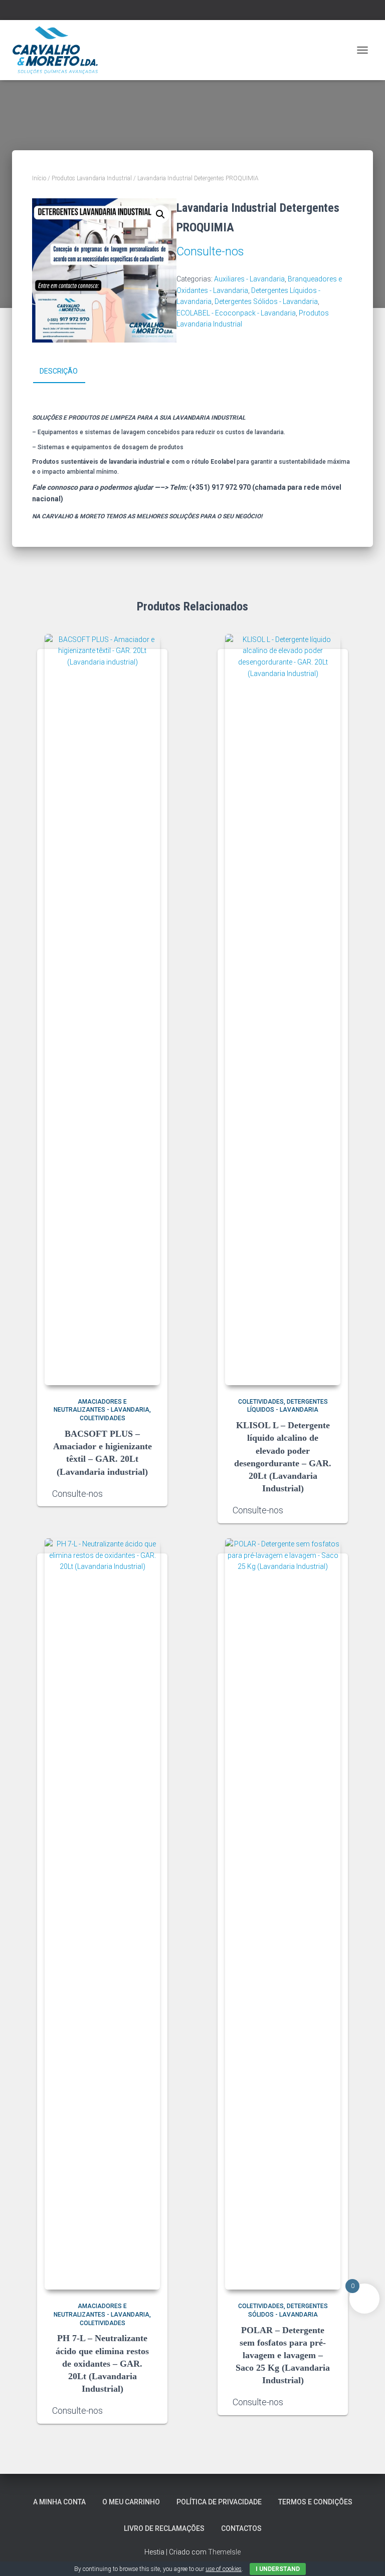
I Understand (278, 2569)
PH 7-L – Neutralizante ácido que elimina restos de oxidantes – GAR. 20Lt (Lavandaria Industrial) (102, 2363)
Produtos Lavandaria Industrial (92, 178)
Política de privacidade (219, 2502)
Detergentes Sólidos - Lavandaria (266, 301)
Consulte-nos (210, 252)
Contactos (241, 2528)
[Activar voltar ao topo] (365, 2556)
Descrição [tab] (59, 371)
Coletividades (103, 1418)
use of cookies (224, 2569)
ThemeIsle (224, 2552)
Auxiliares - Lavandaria (249, 279)
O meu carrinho (131, 2502)
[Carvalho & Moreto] (59, 50)
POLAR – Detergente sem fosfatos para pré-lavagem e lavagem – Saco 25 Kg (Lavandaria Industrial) (283, 2355)
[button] (160, 214)
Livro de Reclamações (164, 2528)
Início (39, 178)
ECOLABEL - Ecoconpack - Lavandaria (236, 313)
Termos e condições (315, 2502)
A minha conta (59, 2502)
